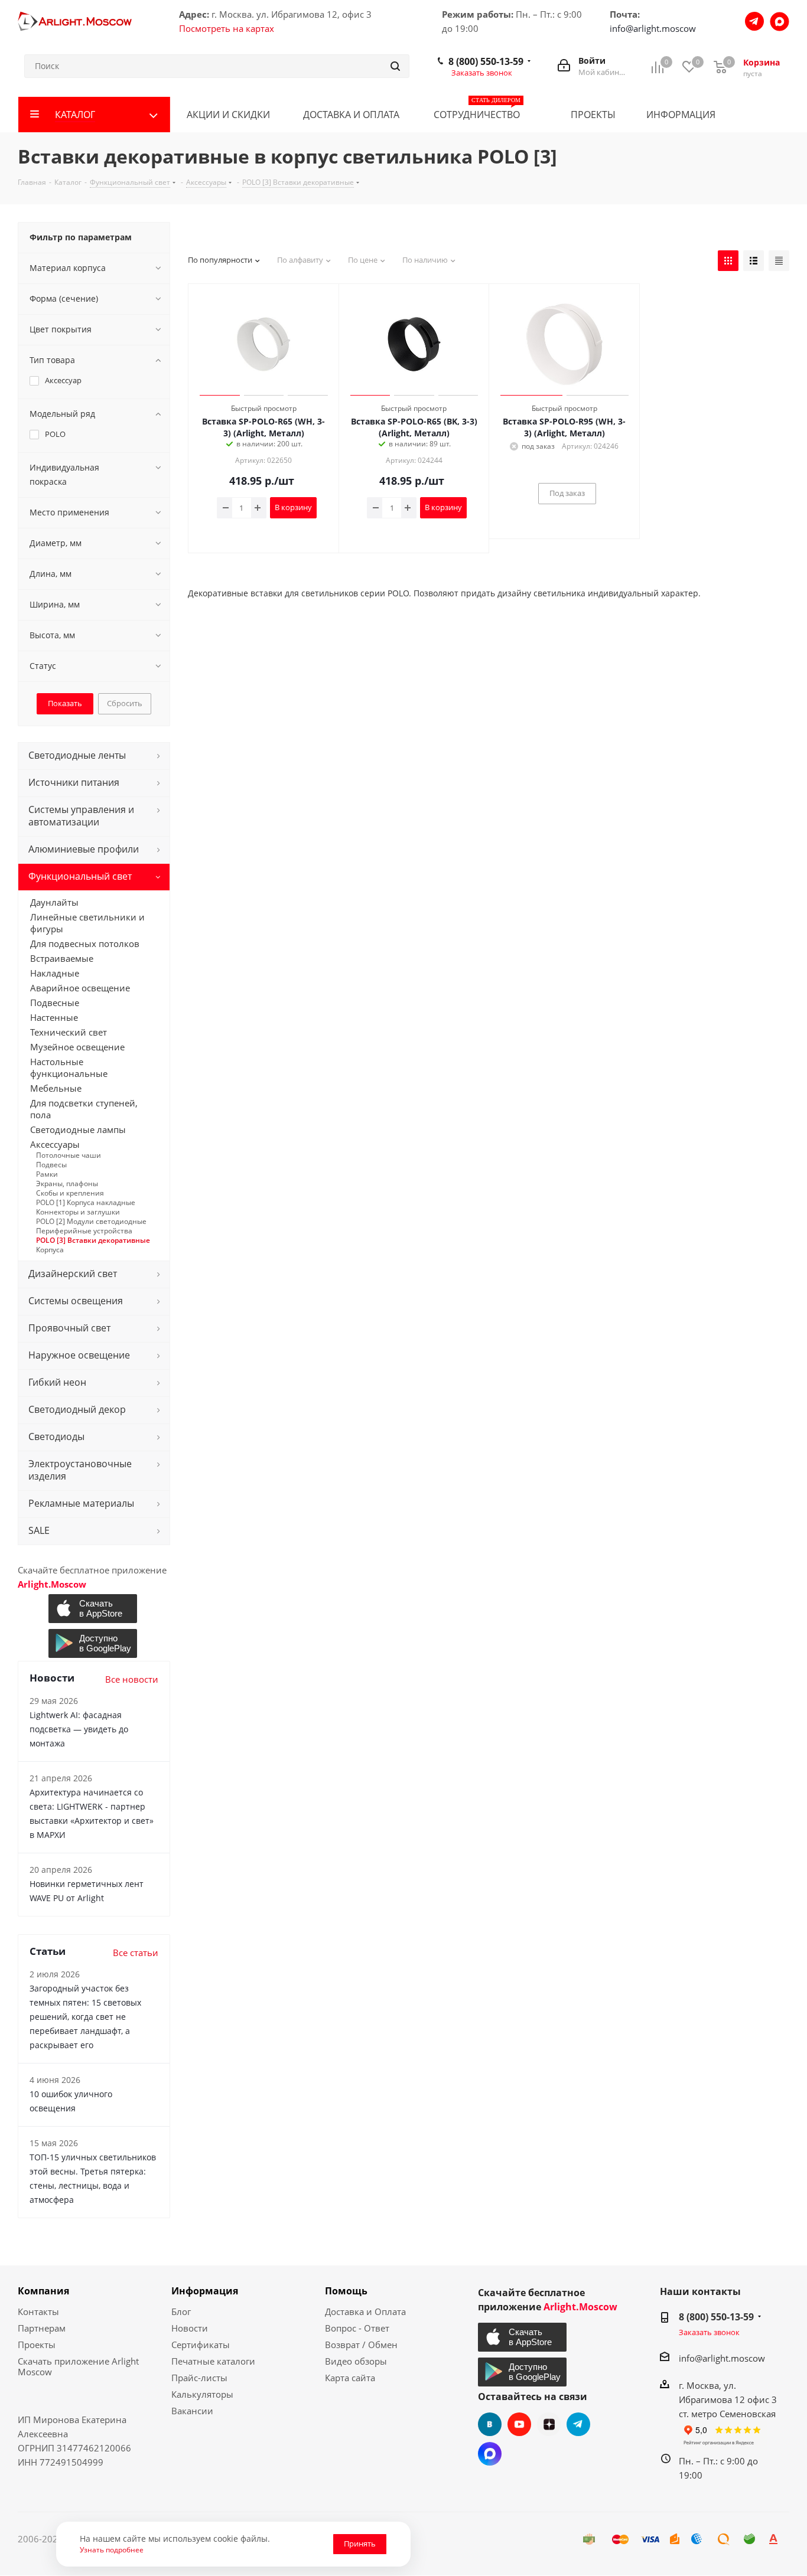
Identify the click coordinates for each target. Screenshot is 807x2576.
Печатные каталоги (213, 2361)
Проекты (37, 2345)
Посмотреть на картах (227, 28)
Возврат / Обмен (361, 2345)
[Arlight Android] (94, 1643)
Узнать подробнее (112, 2549)
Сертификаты (201, 2345)
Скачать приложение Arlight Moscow (78, 2366)
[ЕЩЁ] (770, 115)
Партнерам (42, 2328)
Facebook (490, 2454)
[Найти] (395, 66)
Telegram (578, 2424)
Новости (190, 2328)
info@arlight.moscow (653, 28)
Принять (360, 2544)
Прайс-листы (199, 2378)
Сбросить (125, 703)
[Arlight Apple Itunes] (94, 1609)
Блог (181, 2311)
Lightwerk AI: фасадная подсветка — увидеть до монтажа (79, 1729)
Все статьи (136, 1953)
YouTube (519, 2424)
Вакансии (192, 2411)
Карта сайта (350, 2378)
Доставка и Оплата (365, 2311)
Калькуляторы (202, 2394)
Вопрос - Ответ (357, 2328)
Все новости (132, 1679)
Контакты (38, 2311)
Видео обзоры (356, 2361)
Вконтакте (490, 2424)
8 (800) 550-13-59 (486, 61)
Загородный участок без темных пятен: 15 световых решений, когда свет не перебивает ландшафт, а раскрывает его (85, 2017)
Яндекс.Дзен (549, 2424)
